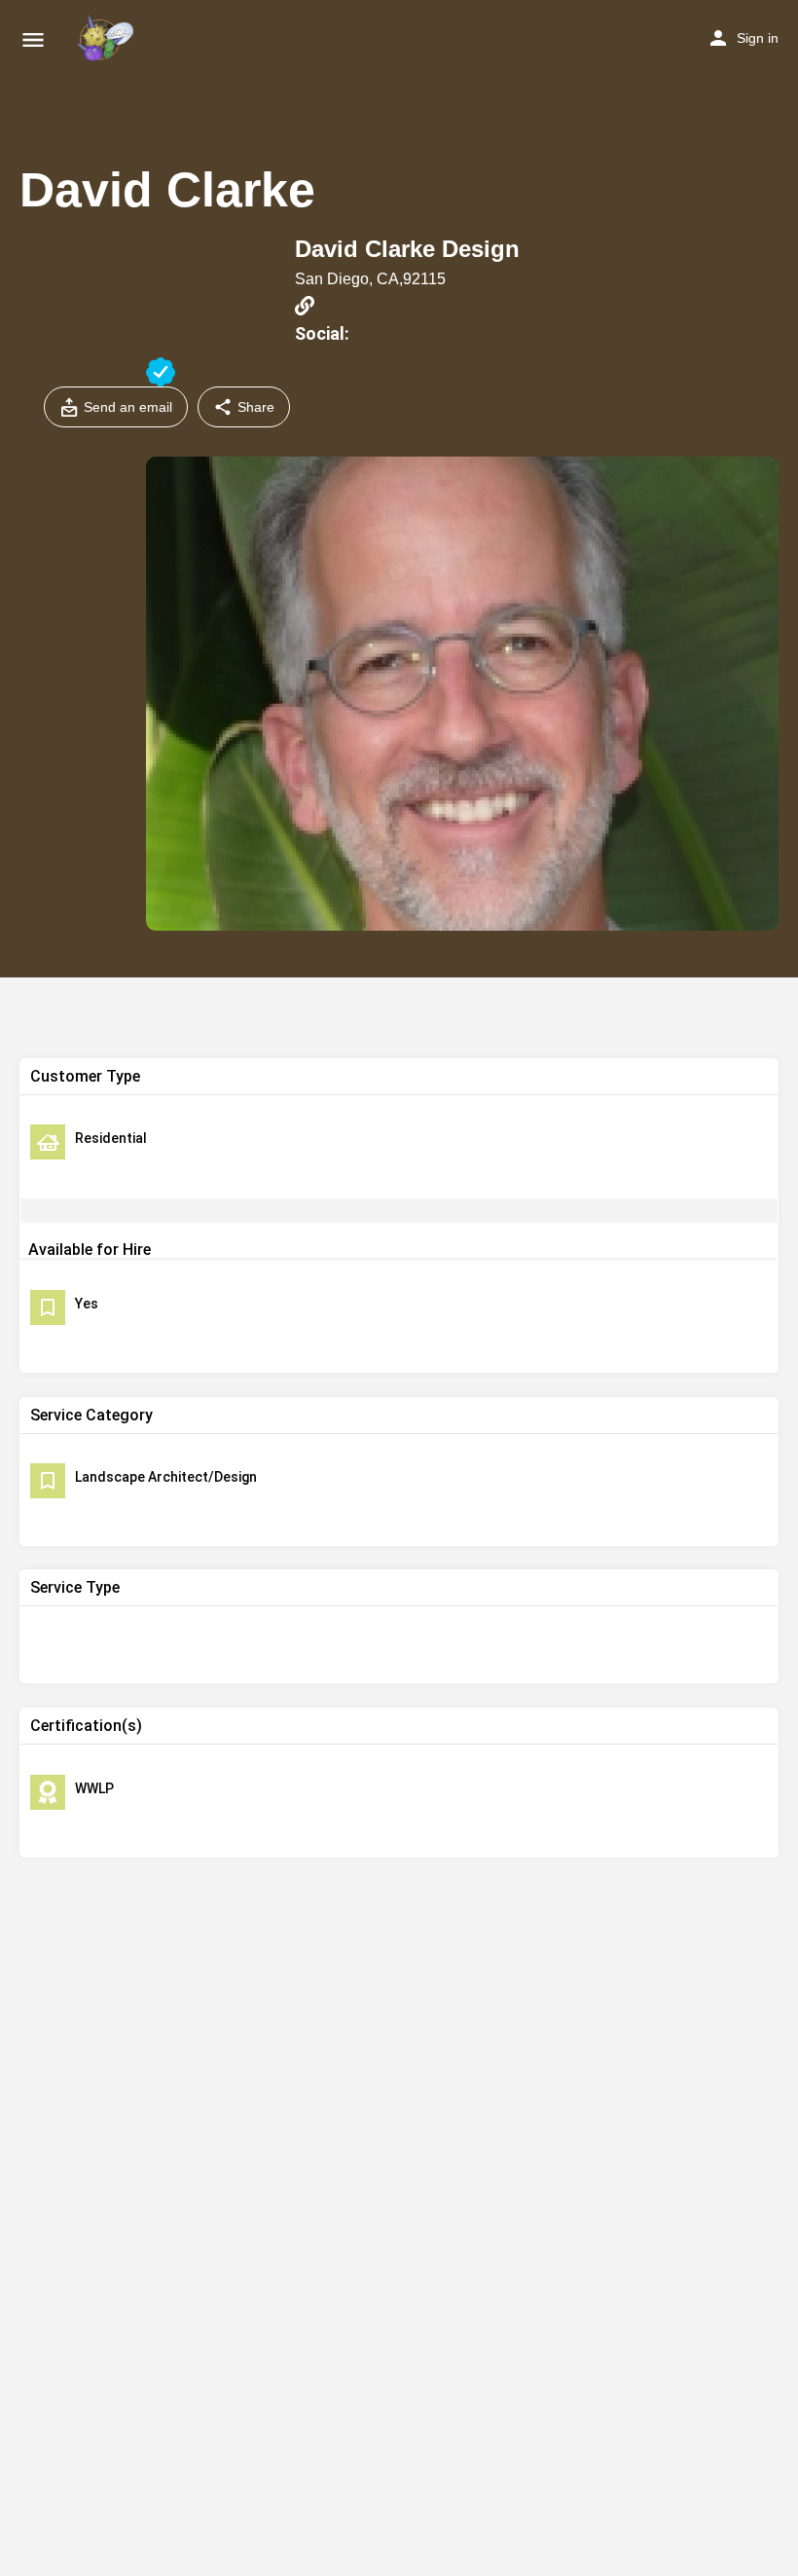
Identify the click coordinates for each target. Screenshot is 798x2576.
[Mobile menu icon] (33, 39)
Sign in (758, 38)
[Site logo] (107, 39)
